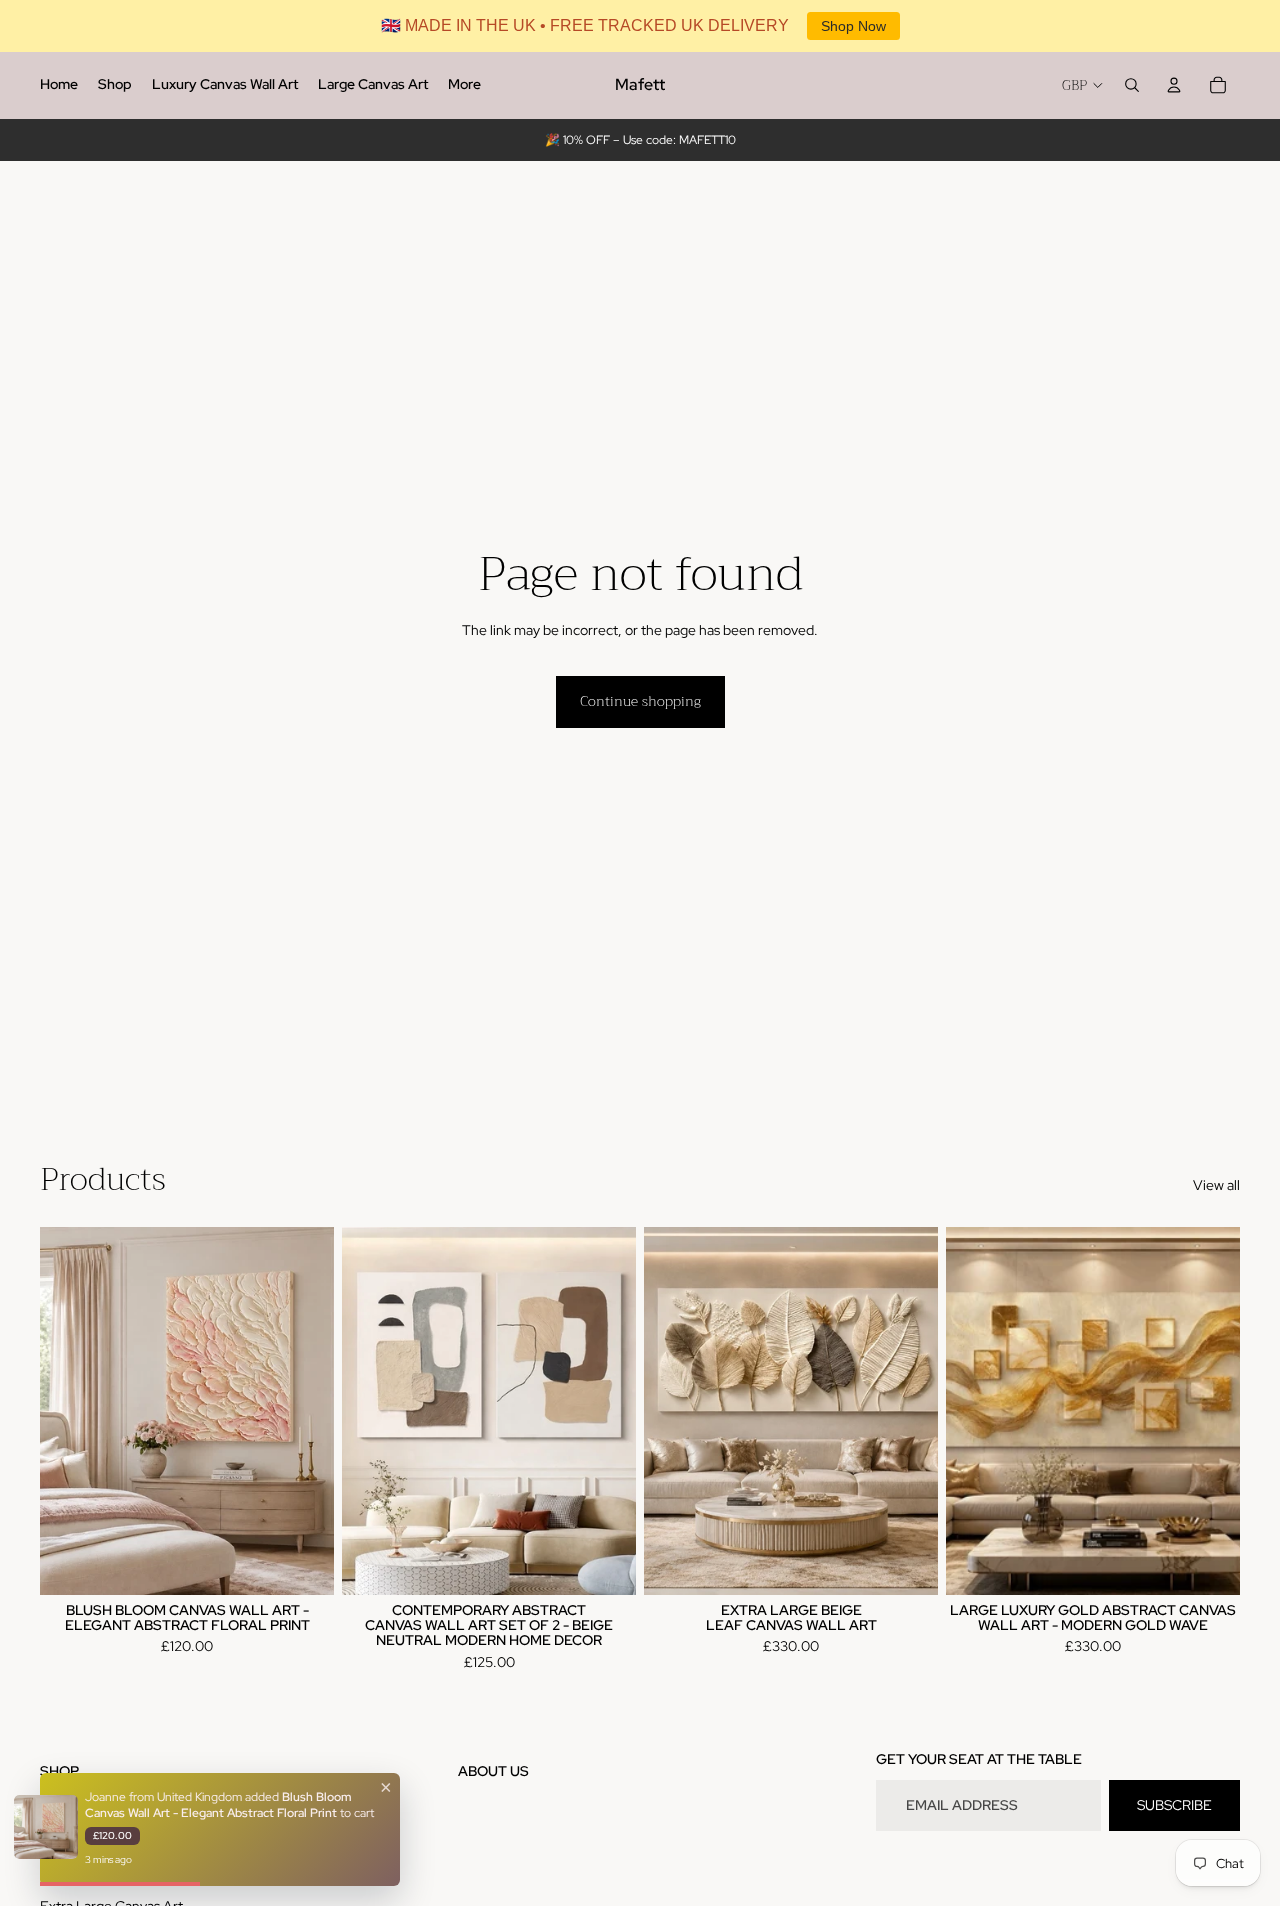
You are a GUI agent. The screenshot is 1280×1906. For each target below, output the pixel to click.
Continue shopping (640, 701)
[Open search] (1132, 85)
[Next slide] (304, 1411)
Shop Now (853, 26)
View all (1216, 1185)
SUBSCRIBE (1174, 1805)
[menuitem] (59, 85)
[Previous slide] (70, 1411)
